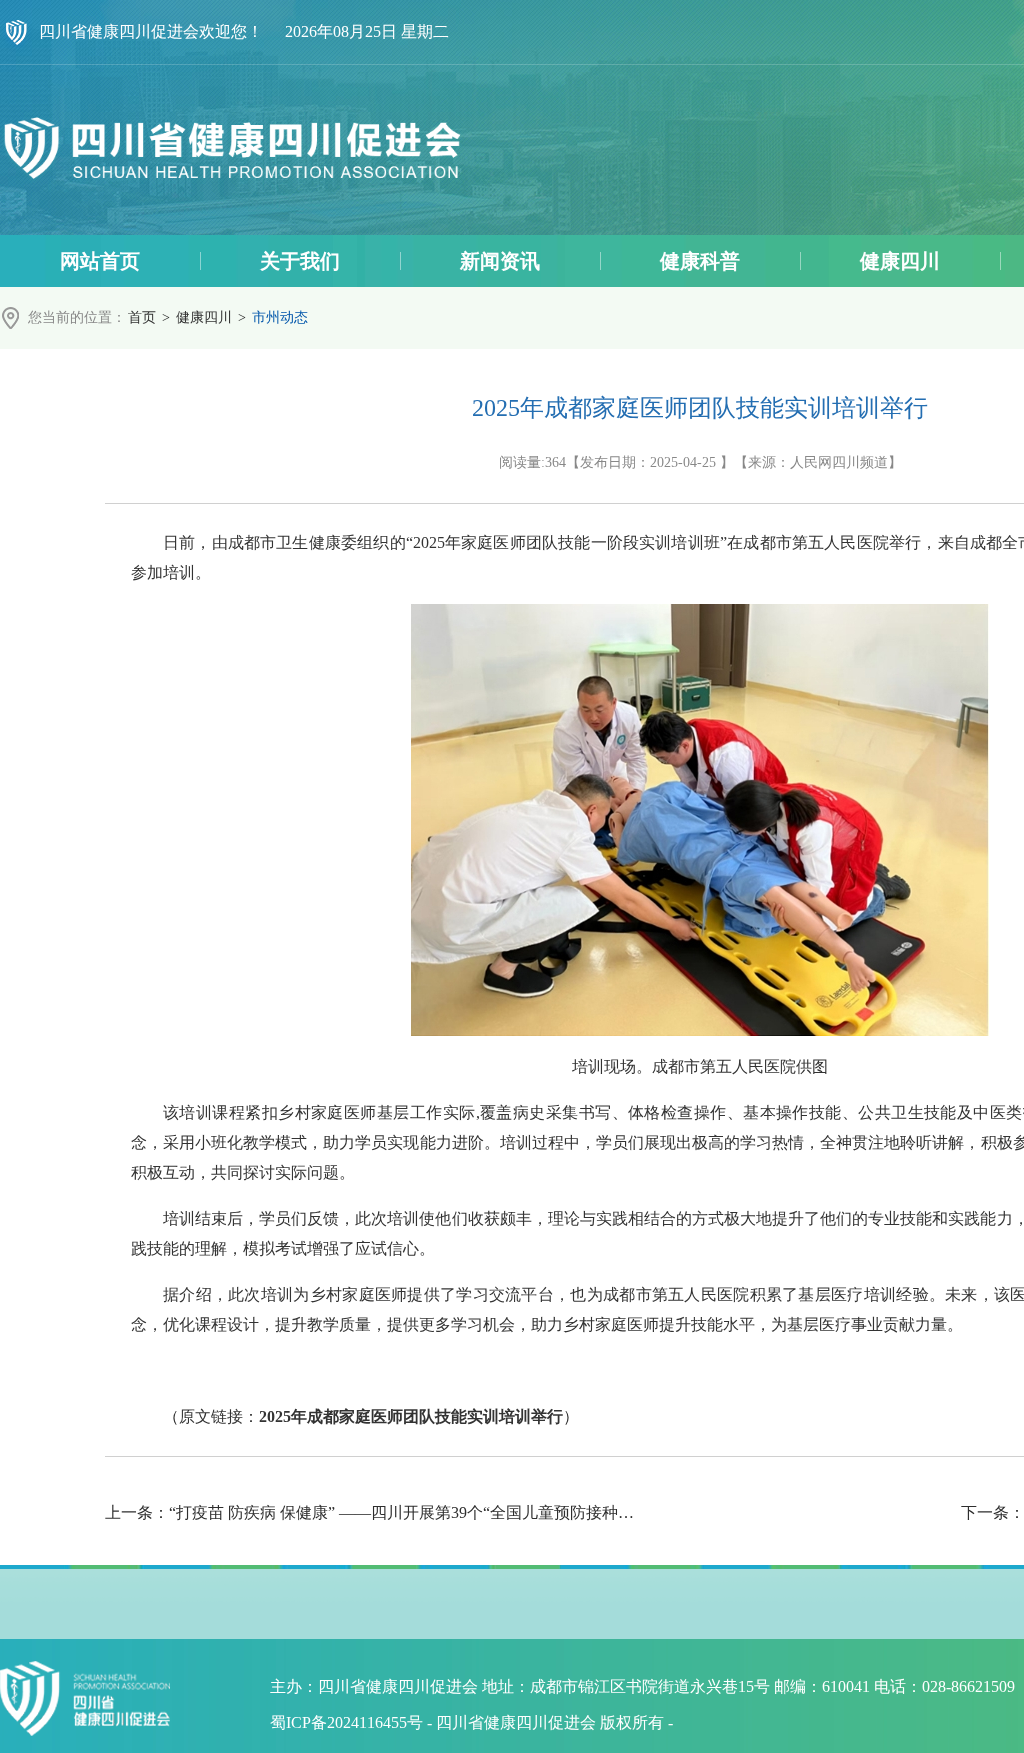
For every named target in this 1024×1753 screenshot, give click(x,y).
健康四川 (204, 317)
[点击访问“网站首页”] (232, 150)
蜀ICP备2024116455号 (346, 1722)
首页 (142, 317)
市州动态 (280, 317)
